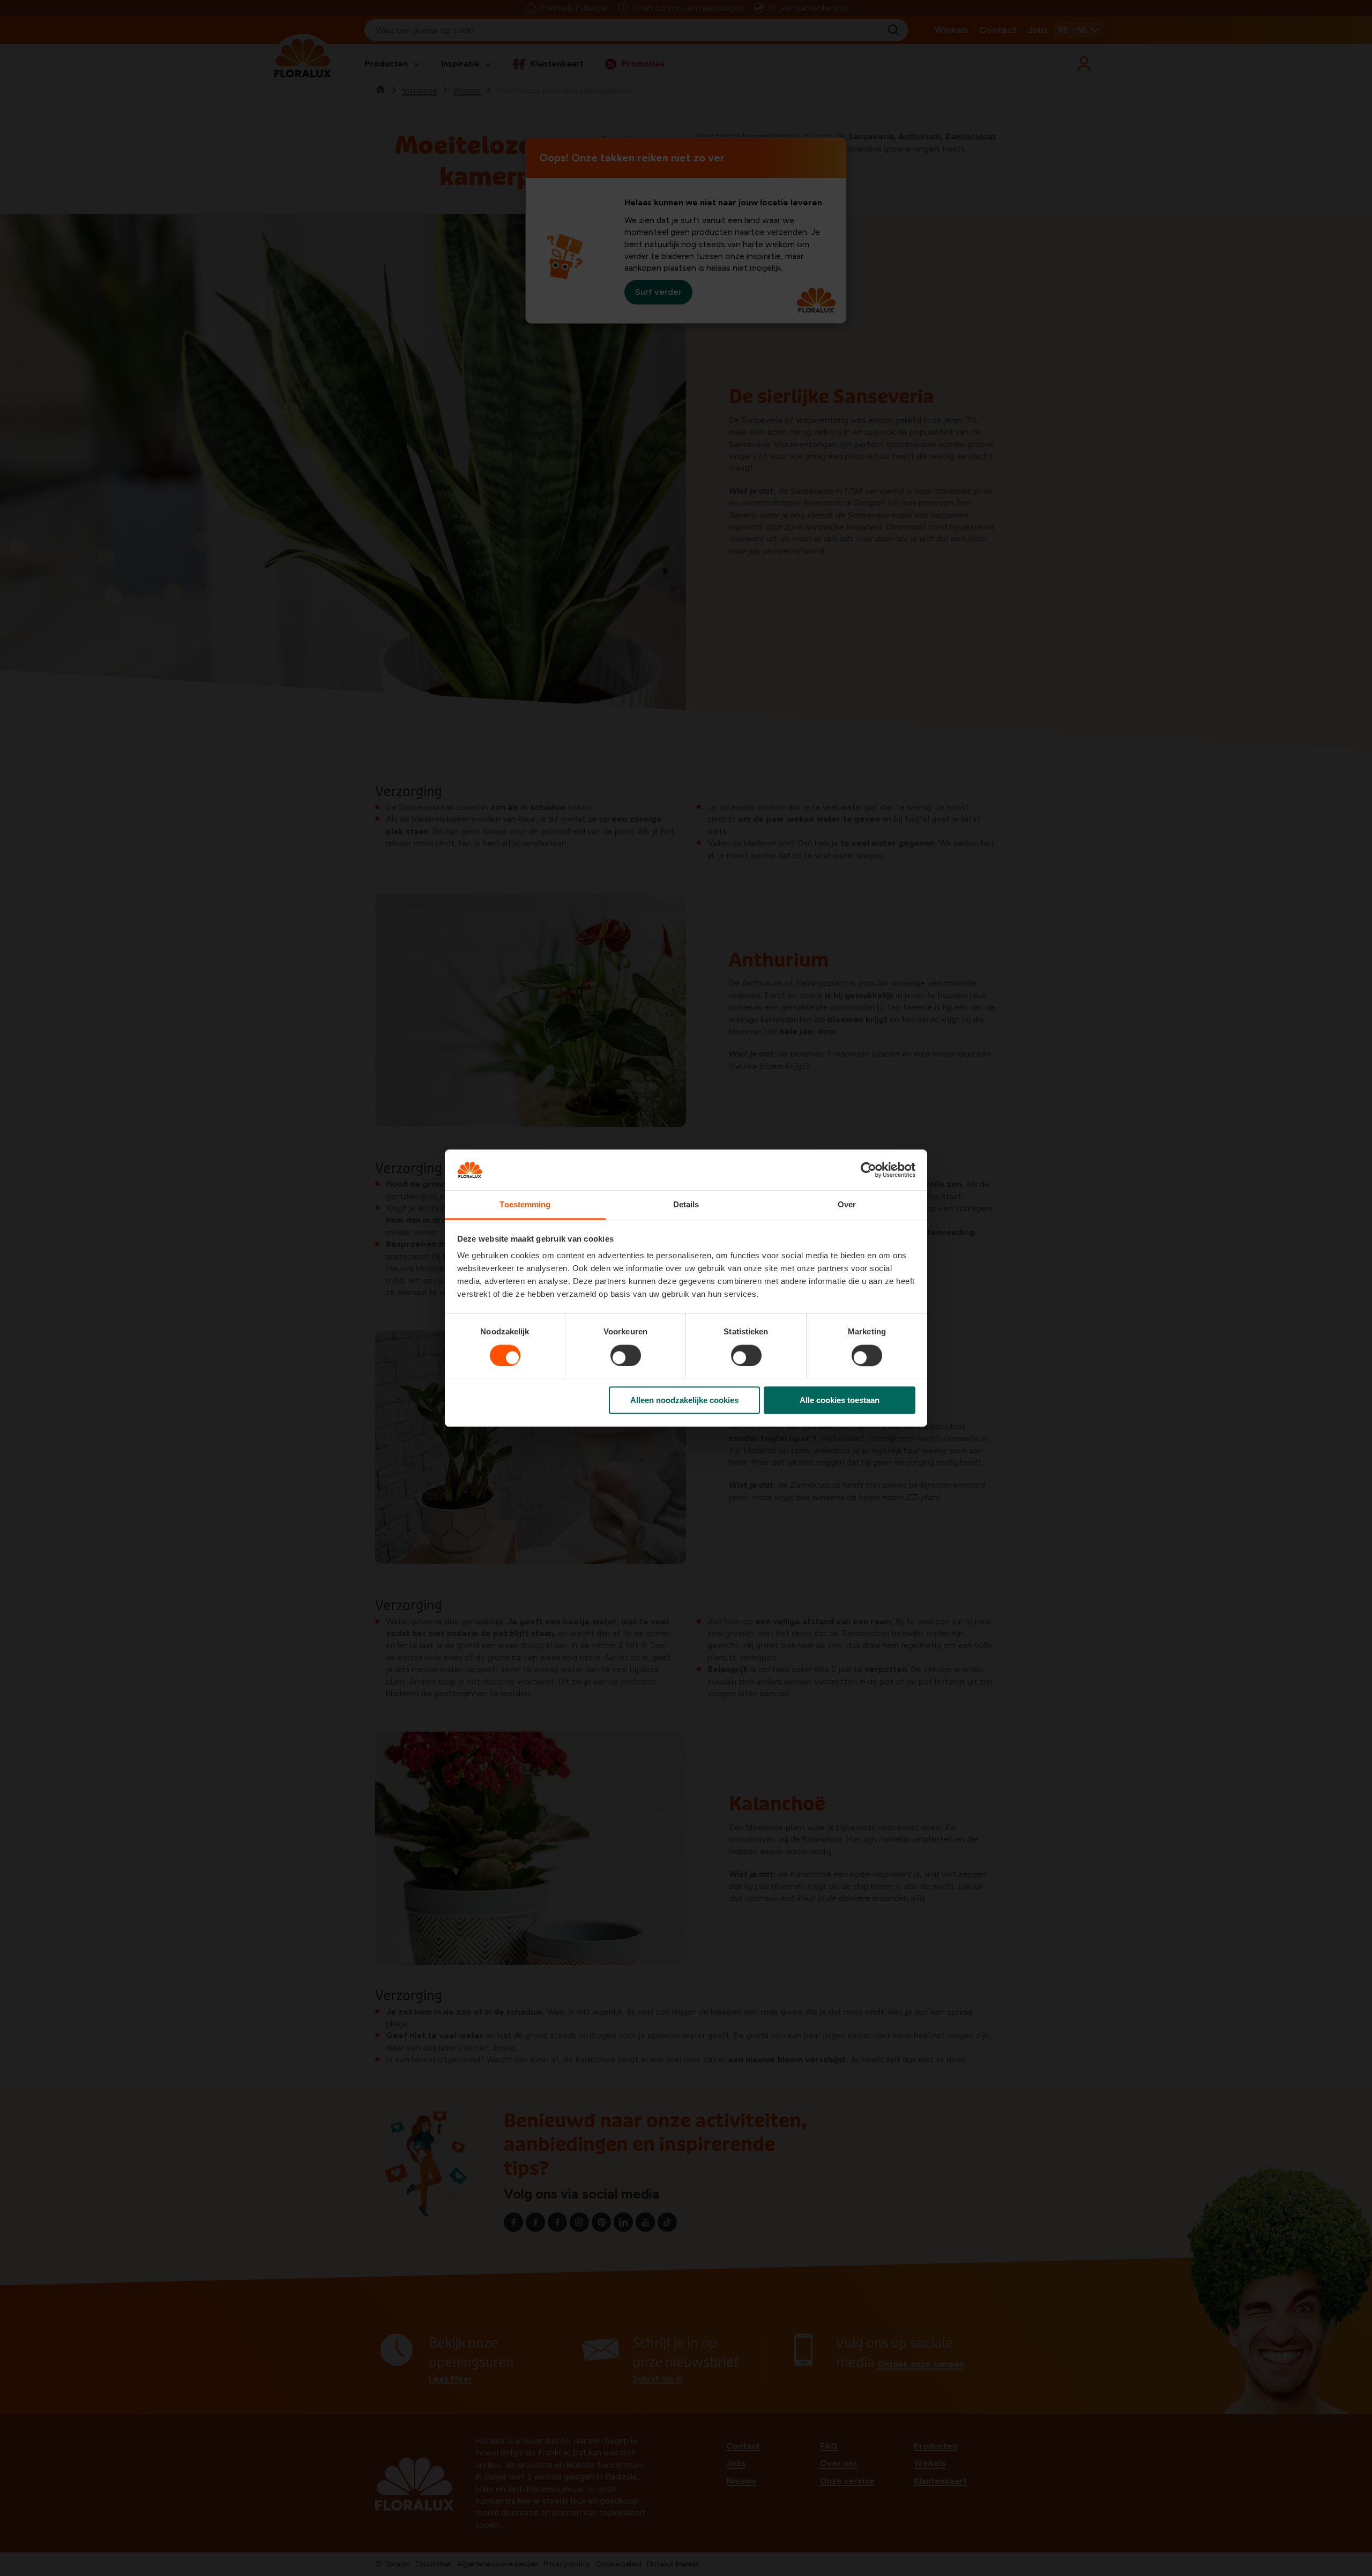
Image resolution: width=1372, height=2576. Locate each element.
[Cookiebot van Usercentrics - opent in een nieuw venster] (868, 1170)
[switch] (626, 1355)
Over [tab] (847, 1205)
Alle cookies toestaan (840, 1400)
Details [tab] (686, 1205)
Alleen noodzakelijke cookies (684, 1400)
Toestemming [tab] (525, 1205)
